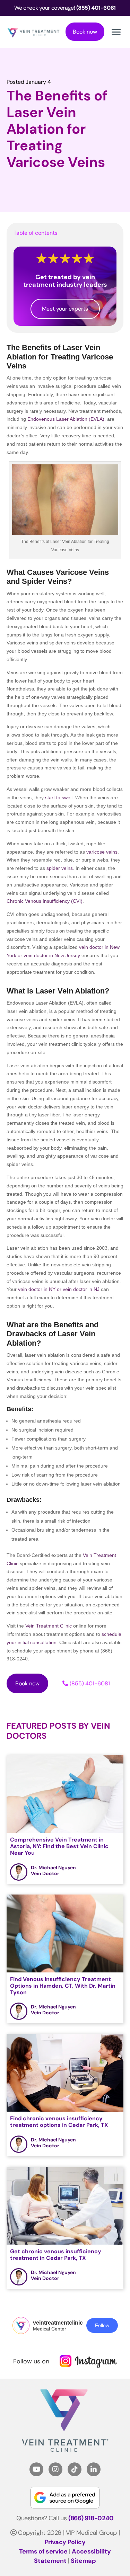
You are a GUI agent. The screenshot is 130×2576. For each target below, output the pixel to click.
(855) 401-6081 (90, 1683)
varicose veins (102, 852)
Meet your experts (65, 309)
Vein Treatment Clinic (49, 1626)
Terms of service (43, 2551)
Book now (85, 32)
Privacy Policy (65, 2542)
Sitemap (83, 2561)
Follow (102, 2325)
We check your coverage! (65, 8)
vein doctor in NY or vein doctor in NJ (59, 1289)
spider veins (60, 868)
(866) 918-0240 (91, 2518)
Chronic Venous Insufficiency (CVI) (45, 901)
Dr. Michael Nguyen (53, 1868)
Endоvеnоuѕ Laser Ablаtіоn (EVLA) (66, 419)
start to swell (59, 797)
